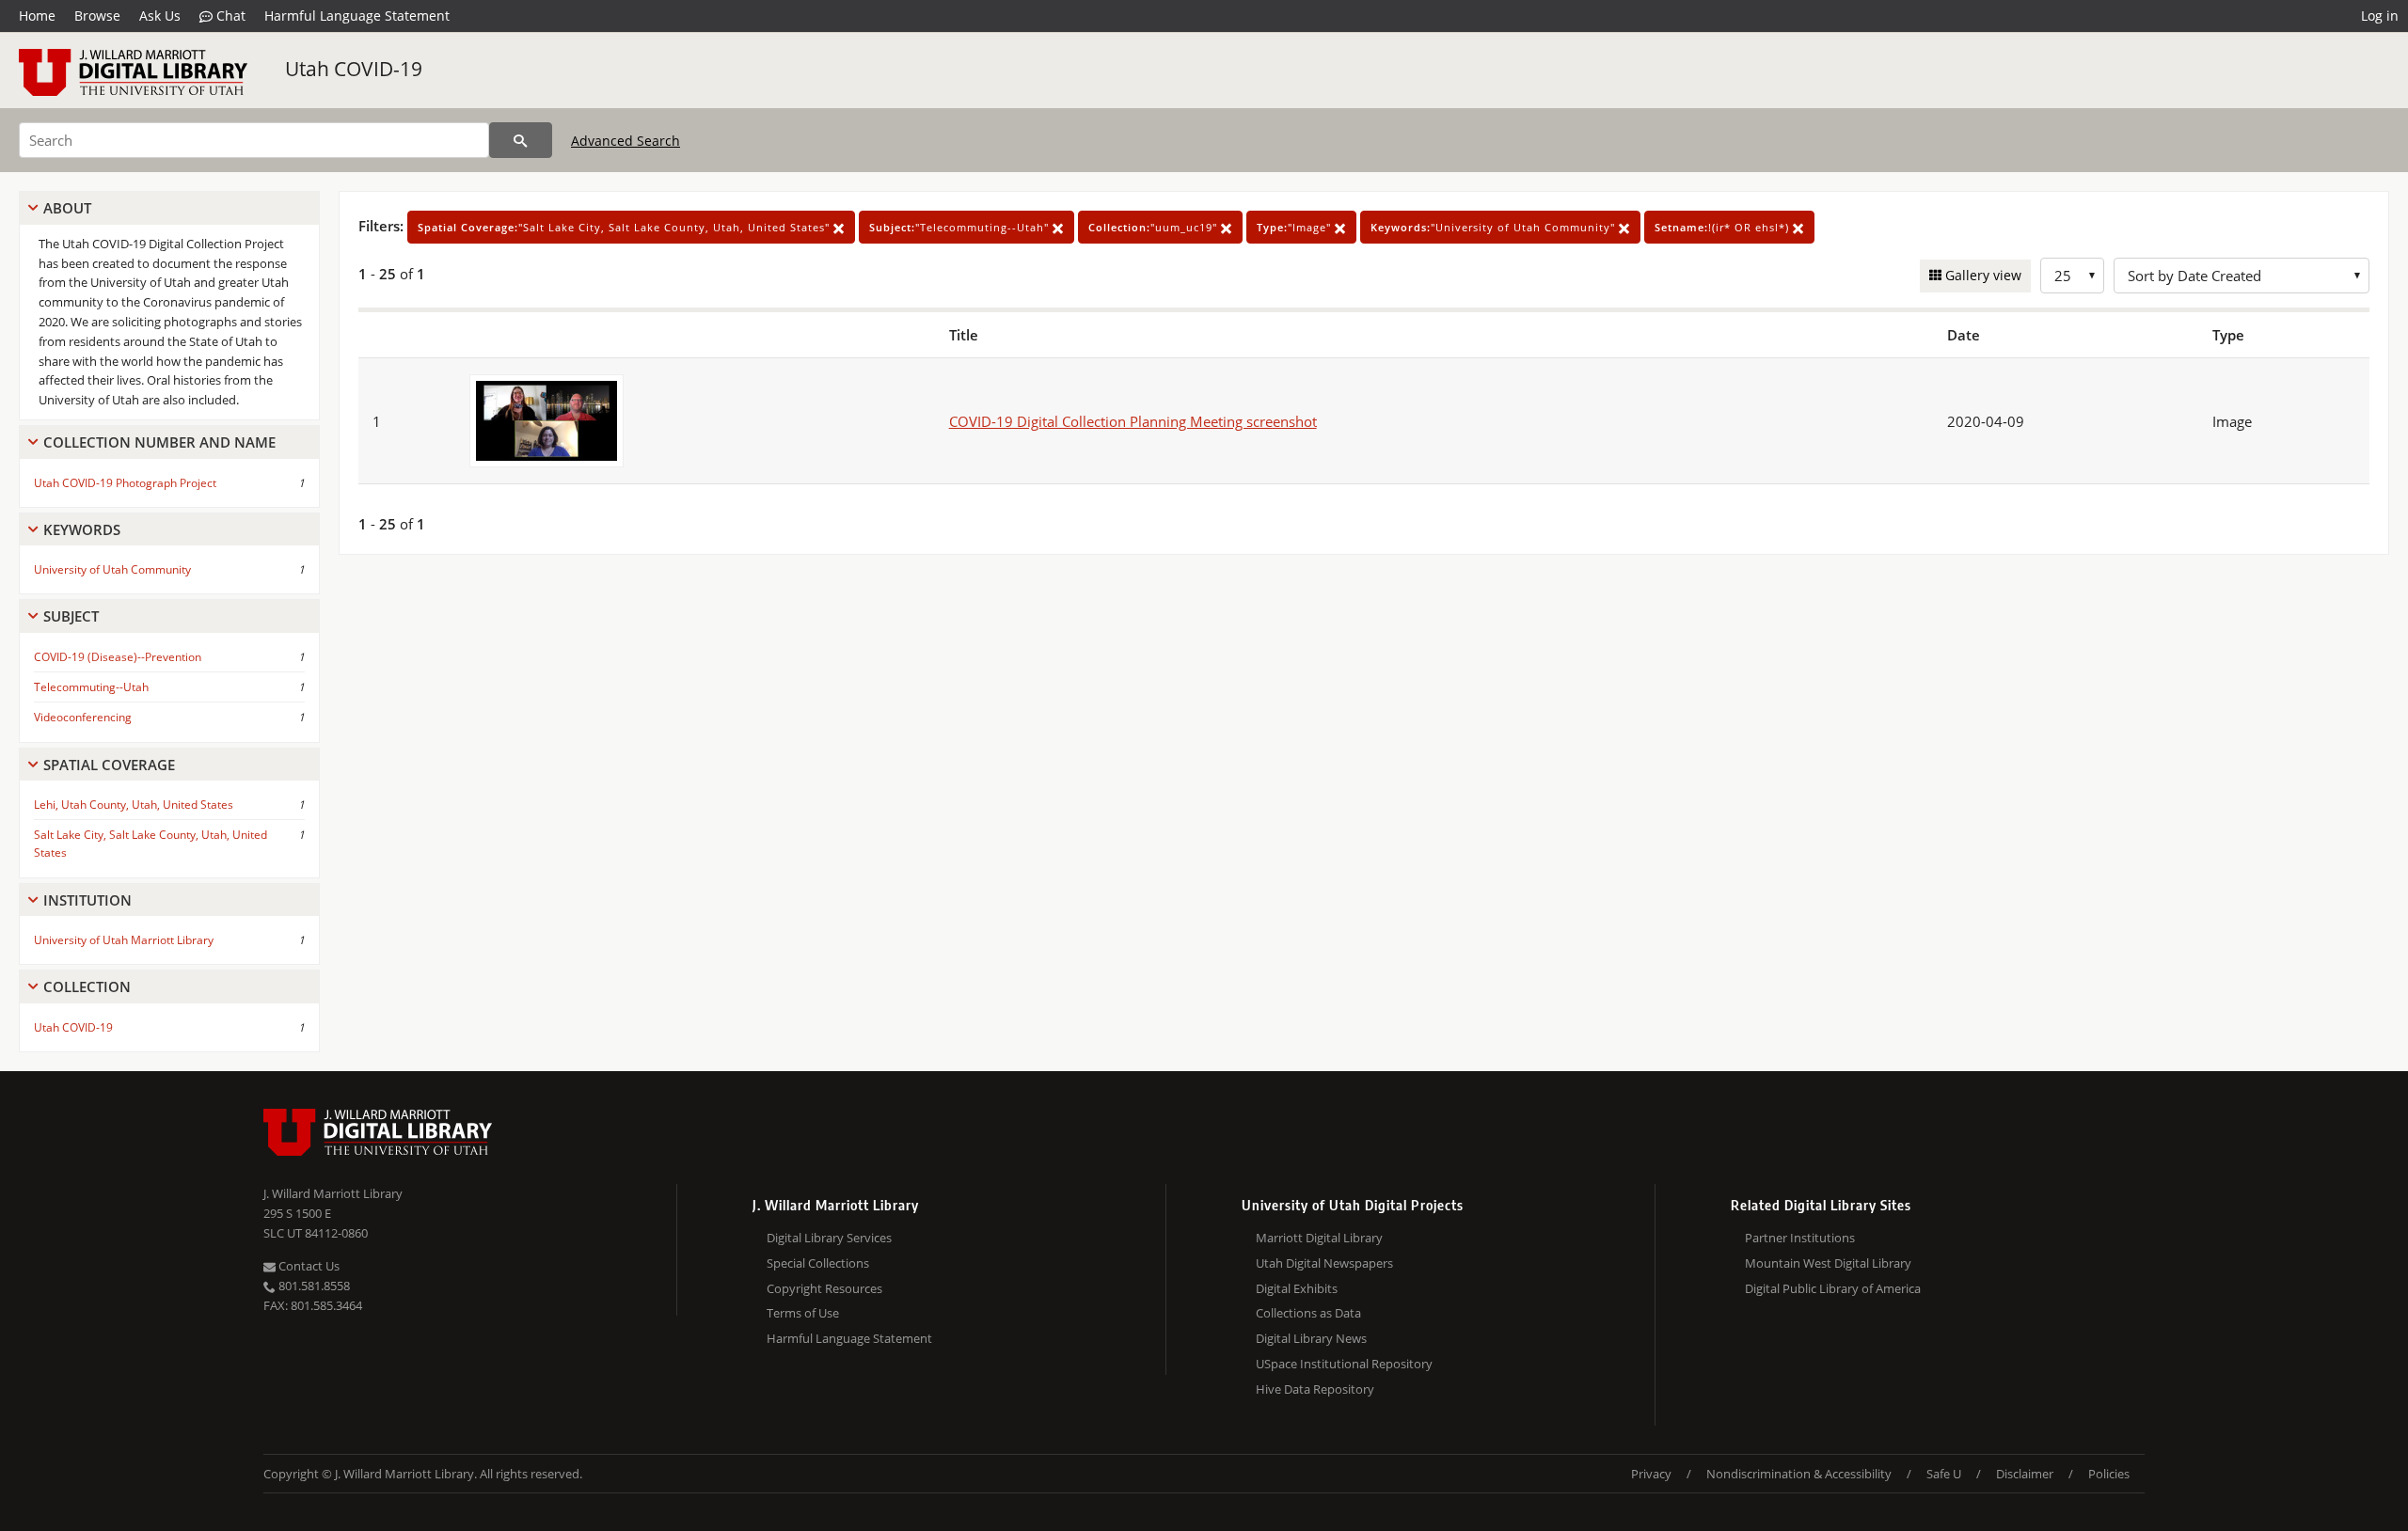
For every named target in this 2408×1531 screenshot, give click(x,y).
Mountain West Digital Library (1828, 1263)
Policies (2109, 1474)
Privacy (1651, 1474)
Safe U (1944, 1474)
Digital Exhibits (1297, 1288)
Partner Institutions (1800, 1238)
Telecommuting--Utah (91, 687)
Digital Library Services (829, 1238)
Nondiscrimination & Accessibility (1799, 1474)
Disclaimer (2025, 1474)
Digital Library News (1311, 1338)
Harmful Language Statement (357, 16)
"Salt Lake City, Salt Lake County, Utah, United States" (626, 227)
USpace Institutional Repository (1344, 1364)
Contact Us (308, 1266)
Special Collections (818, 1263)
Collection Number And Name (159, 442)
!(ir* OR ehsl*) (1724, 227)
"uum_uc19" (1155, 227)
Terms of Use (803, 1313)
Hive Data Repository (1315, 1389)
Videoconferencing (83, 717)
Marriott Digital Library (1319, 1238)
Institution (87, 900)
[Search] (521, 140)
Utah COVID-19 (354, 69)
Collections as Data (1308, 1313)
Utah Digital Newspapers (1324, 1263)
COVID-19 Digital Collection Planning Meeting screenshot (1133, 421)
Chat (229, 16)
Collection (87, 986)
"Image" (1296, 227)
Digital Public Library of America (1833, 1288)
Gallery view (1981, 275)
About (67, 208)
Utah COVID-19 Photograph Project (125, 483)
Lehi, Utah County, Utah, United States (134, 805)
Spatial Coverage (109, 765)
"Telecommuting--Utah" (961, 227)
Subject (71, 616)
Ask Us (160, 16)
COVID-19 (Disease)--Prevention (118, 657)
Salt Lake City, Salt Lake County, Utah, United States (150, 844)
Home (37, 16)
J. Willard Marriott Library (333, 1193)
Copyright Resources (824, 1288)
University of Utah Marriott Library (124, 940)
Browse (97, 16)
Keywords (82, 529)
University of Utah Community (112, 569)
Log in (2380, 16)
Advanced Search (626, 141)
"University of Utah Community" (1495, 227)
